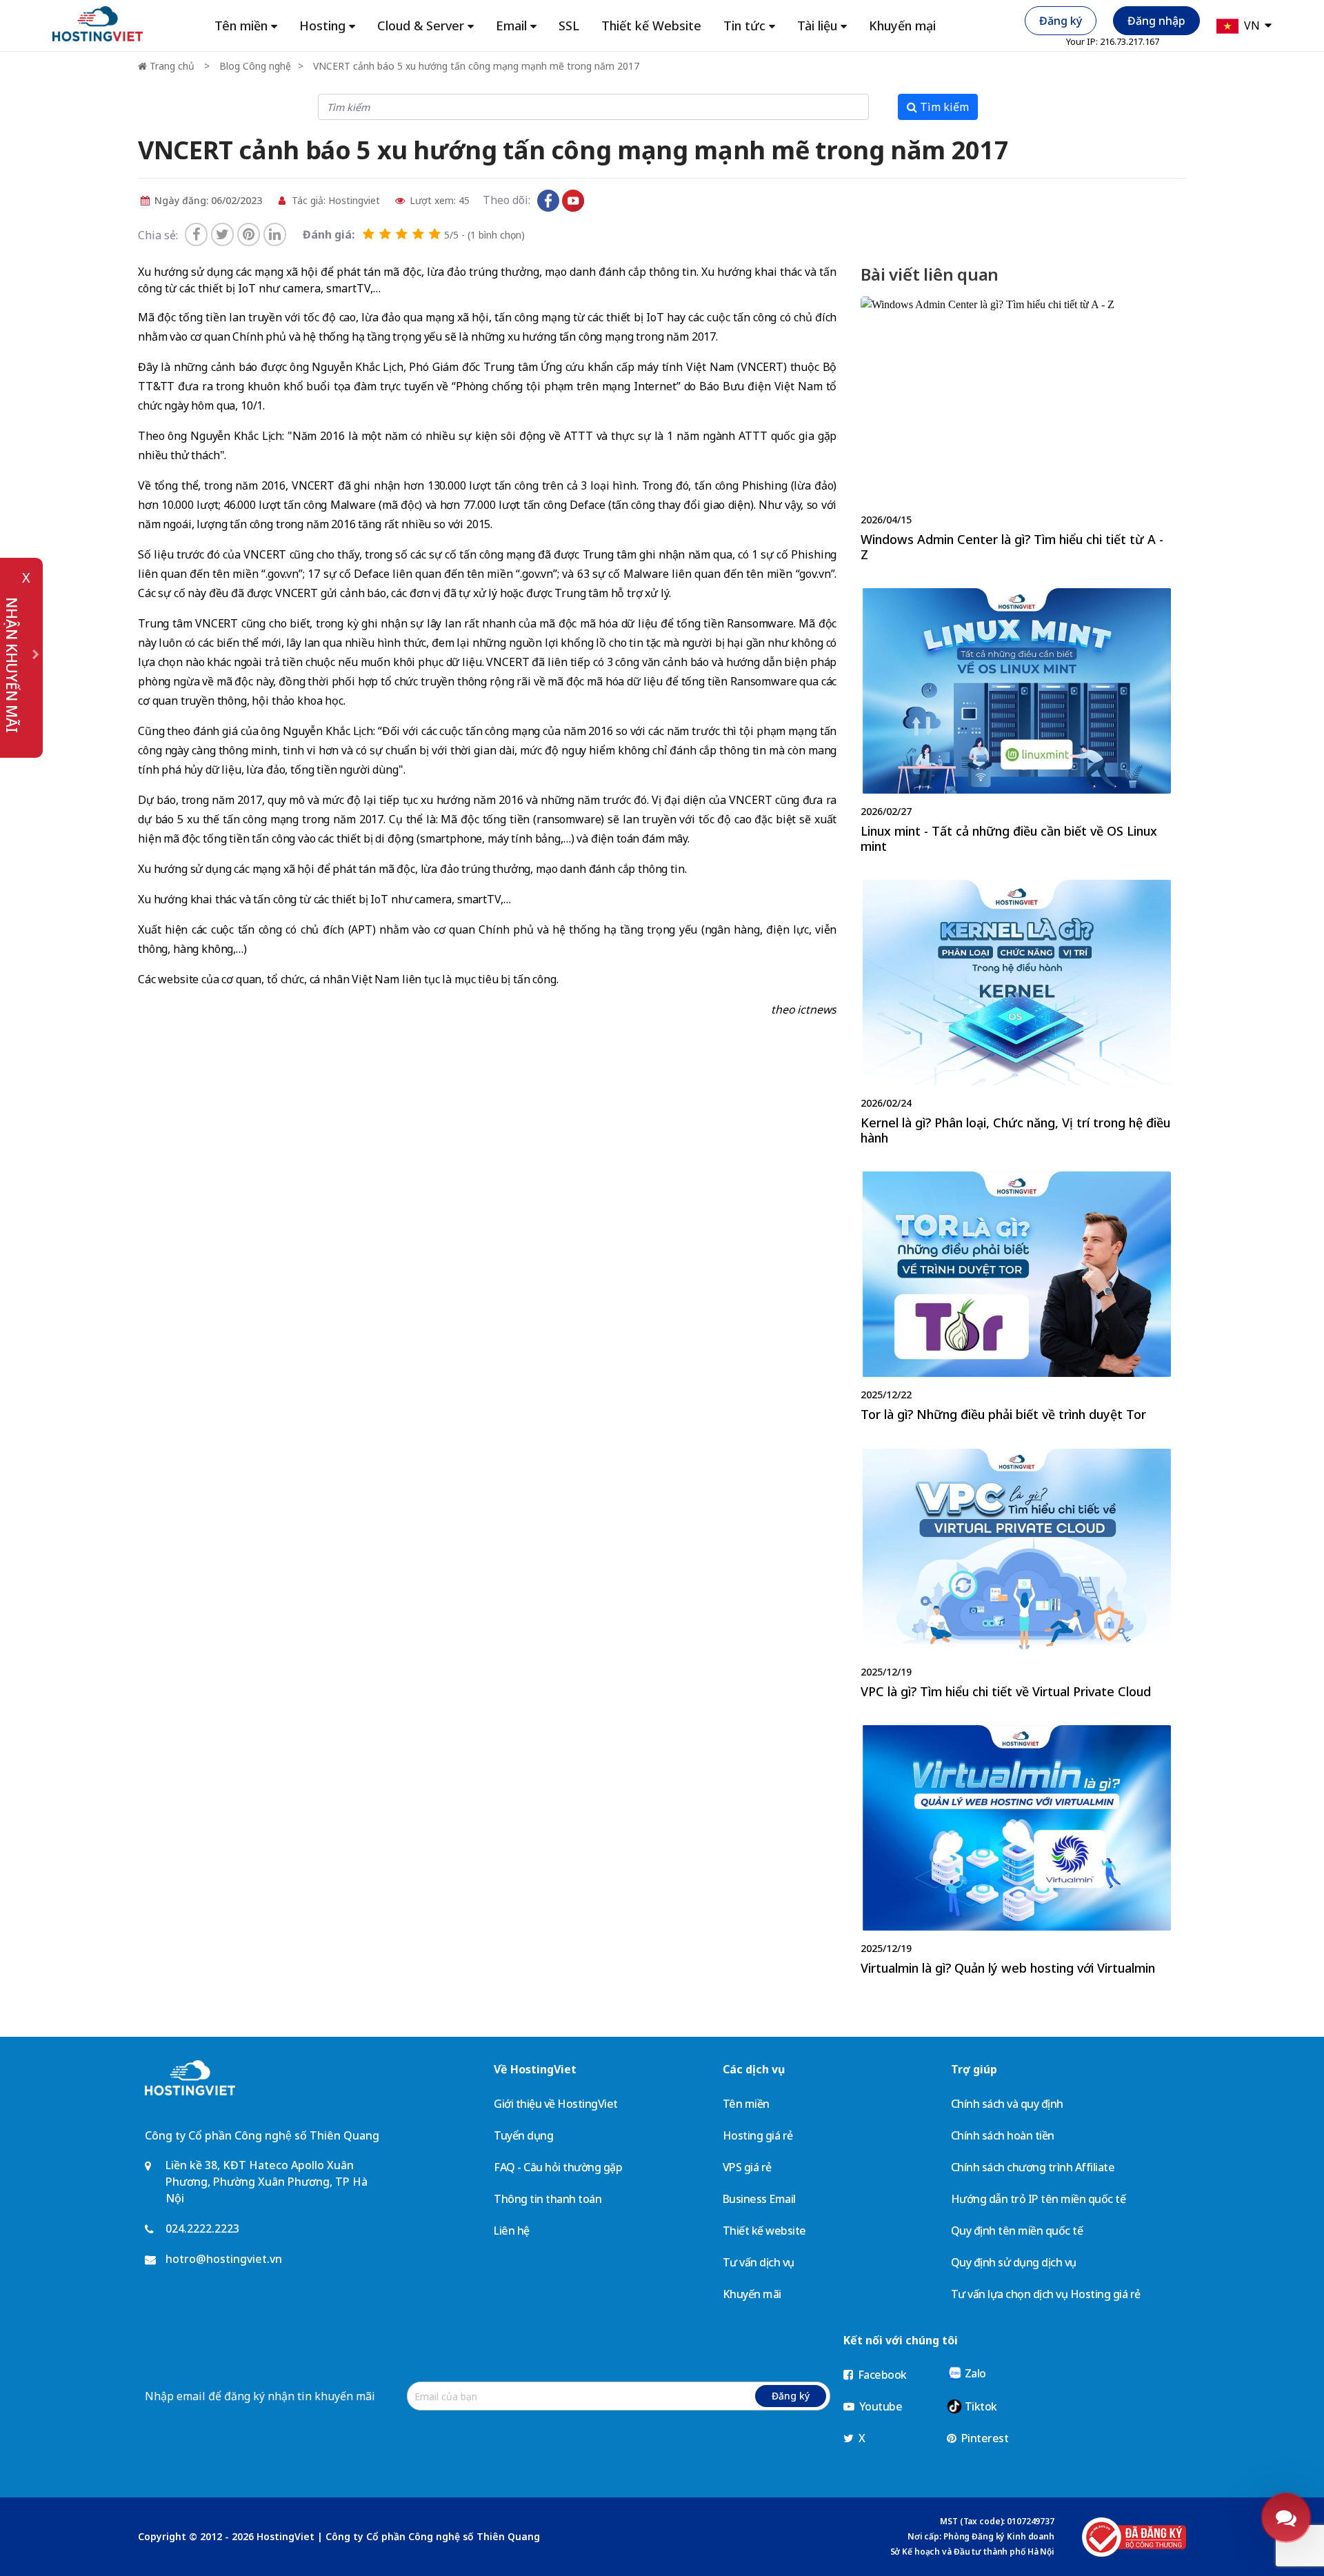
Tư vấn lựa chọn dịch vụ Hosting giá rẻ (1046, 2294)
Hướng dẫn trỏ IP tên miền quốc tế (1039, 2199)
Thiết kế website (764, 2231)
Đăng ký (1061, 21)
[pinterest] (249, 234)
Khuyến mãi (752, 2294)
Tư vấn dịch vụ (759, 2262)
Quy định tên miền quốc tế (1017, 2231)
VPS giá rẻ (747, 2167)
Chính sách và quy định (1007, 2104)
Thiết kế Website (651, 26)
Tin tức (744, 26)
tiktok (598, 201)
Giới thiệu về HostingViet (556, 2104)
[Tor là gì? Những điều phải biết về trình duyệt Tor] (1016, 1300)
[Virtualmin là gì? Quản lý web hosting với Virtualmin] (1016, 1853)
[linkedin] (275, 234)
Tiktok (980, 2406)
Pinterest (983, 2438)
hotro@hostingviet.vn (224, 2259)
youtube (573, 201)
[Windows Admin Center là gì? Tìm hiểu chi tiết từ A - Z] (1016, 432)
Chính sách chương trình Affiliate (1033, 2167)
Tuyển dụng (523, 2135)
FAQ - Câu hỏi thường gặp (558, 2167)
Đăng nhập (1156, 21)
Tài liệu (817, 26)
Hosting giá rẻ (758, 2135)
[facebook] (196, 234)
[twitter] (222, 234)
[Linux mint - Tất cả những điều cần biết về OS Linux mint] (1016, 724)
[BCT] (1134, 2537)
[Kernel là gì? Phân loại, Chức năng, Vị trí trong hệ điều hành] (1016, 1015)
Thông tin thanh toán (548, 2199)
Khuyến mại (902, 26)
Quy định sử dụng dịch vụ (1014, 2262)
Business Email (759, 2199)
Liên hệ (512, 2231)
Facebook (881, 2375)
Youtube (879, 2406)
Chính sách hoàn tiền (1003, 2135)
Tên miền (746, 2104)
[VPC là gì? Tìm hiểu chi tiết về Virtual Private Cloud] (1016, 1577)
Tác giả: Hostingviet (334, 200)
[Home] (98, 23)
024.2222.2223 (202, 2228)
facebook (548, 201)
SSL (569, 26)
